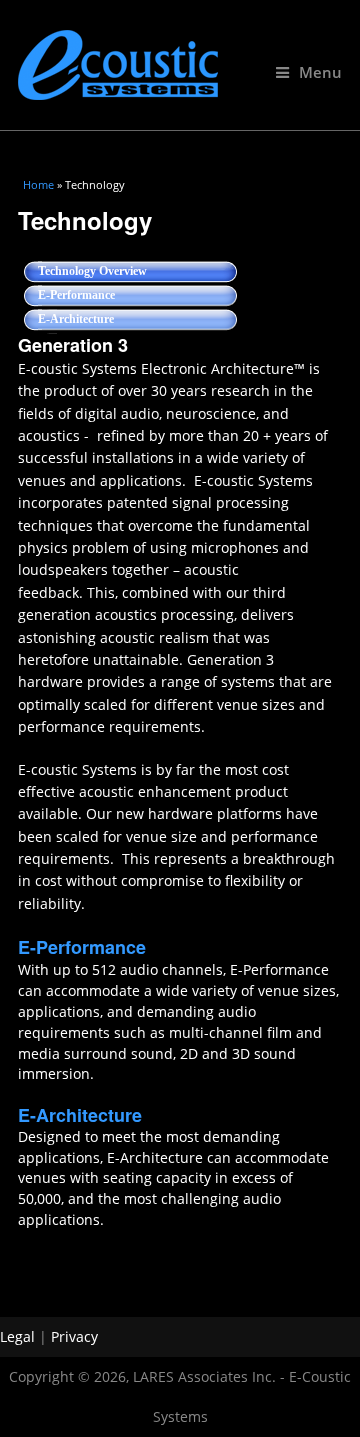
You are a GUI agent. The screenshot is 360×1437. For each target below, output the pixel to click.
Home (38, 184)
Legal (17, 1336)
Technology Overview (121, 271)
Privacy (74, 1336)
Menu (320, 72)
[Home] (180, 65)
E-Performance (76, 295)
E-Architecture (76, 319)
